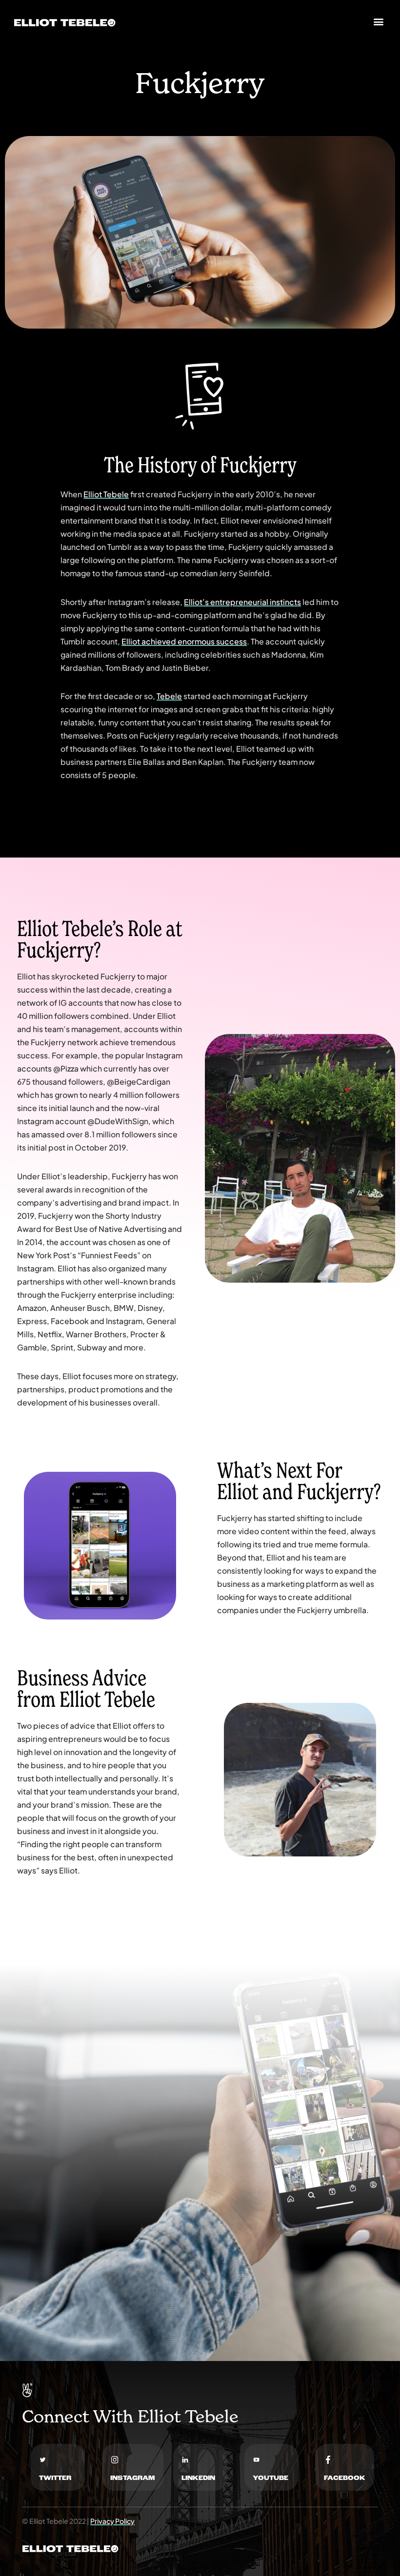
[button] (378, 22)
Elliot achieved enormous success (184, 642)
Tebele (169, 696)
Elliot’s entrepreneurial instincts (242, 602)
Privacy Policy (112, 2521)
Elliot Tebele (106, 494)
